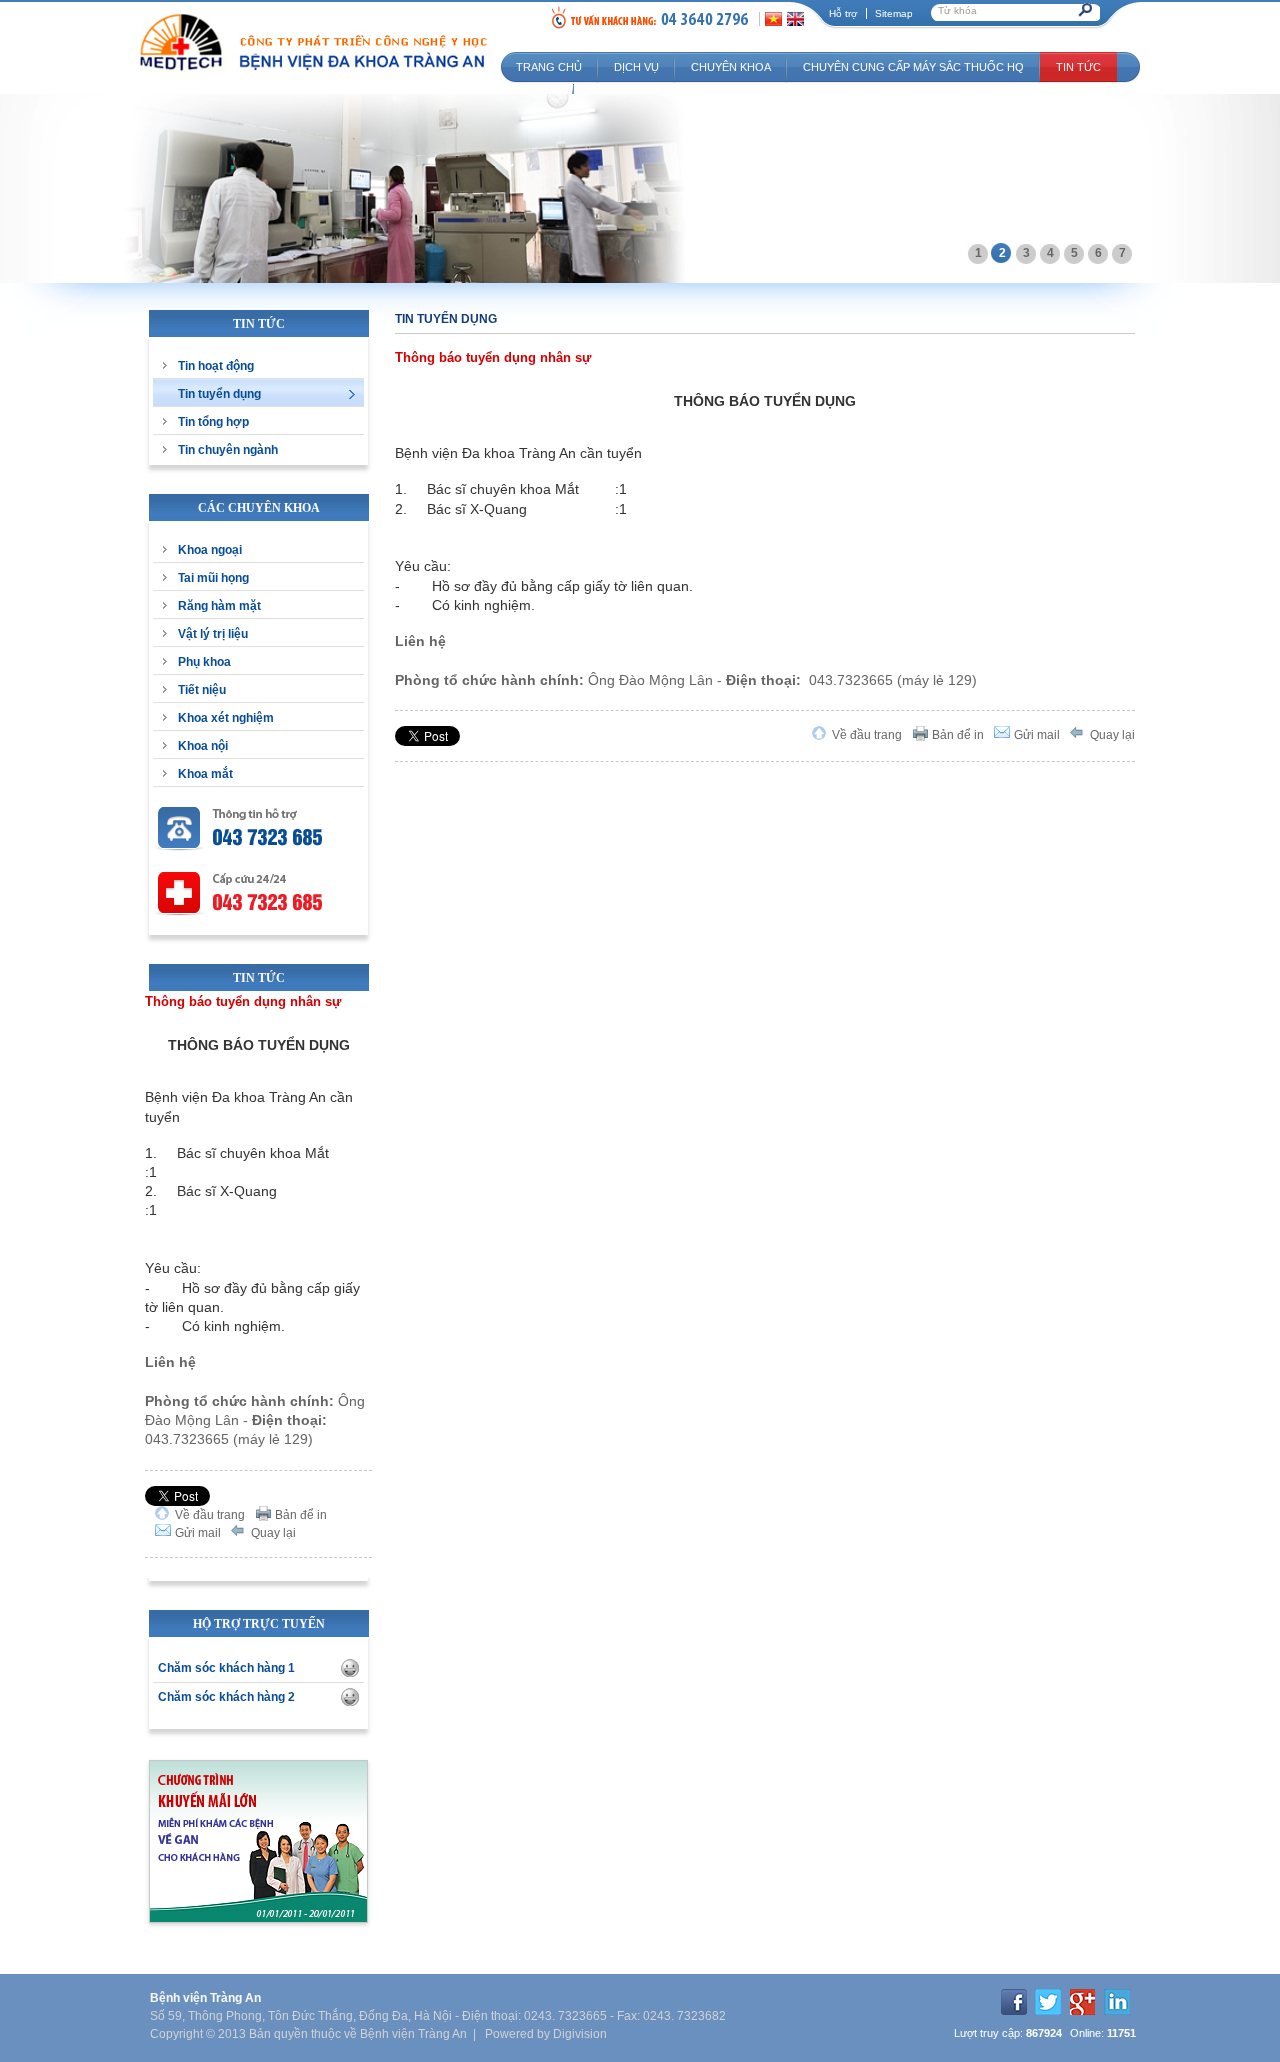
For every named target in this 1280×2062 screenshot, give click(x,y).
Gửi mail (198, 1533)
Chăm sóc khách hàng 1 (226, 1668)
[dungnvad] (350, 1668)
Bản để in (301, 1515)
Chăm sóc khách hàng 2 (226, 1697)
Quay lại (273, 1533)
